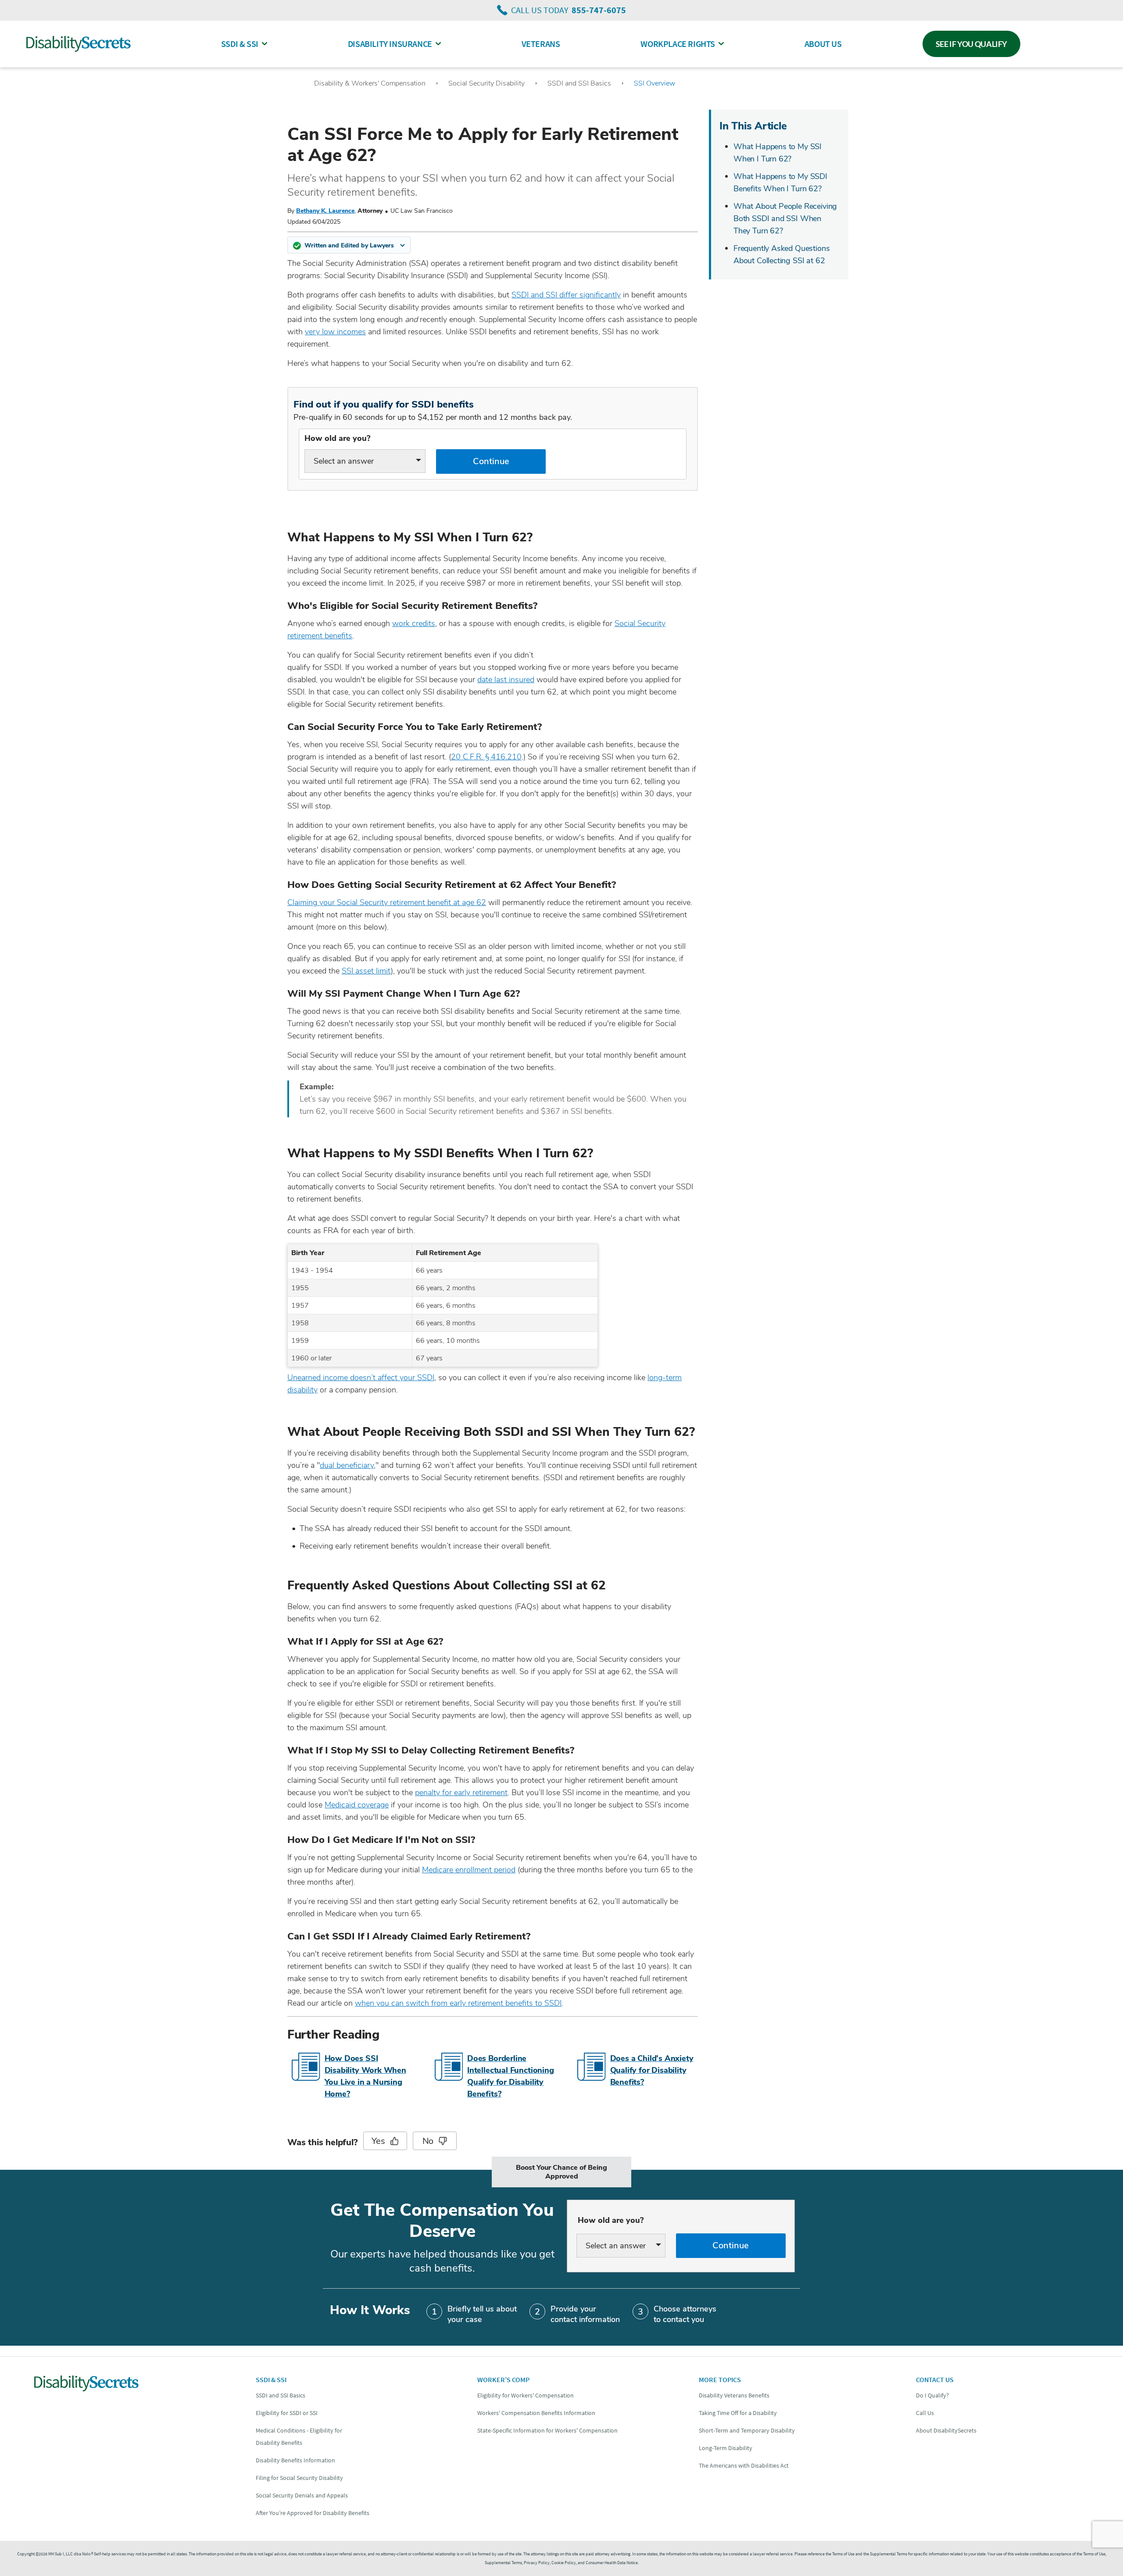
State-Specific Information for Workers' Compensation (547, 2430)
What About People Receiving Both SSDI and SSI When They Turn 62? (785, 218)
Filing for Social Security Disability (299, 2478)
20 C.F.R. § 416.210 (486, 757)
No (428, 2141)
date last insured (506, 680)
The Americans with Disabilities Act (744, 2465)
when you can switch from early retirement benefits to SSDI (458, 2003)
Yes (378, 2141)
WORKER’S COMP (503, 2379)
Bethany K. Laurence (325, 211)
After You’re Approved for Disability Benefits (313, 2513)
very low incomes (335, 332)
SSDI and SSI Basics (579, 83)
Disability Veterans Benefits (734, 2395)
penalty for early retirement (461, 1792)
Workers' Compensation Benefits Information (536, 2413)
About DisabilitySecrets (946, 2430)
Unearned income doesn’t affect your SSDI (361, 1377)
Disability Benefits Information (295, 2460)
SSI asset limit (366, 971)
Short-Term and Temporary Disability (747, 2430)
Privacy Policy (537, 2563)
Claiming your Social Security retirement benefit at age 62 (387, 902)
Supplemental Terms (503, 2563)
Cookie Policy (564, 2563)
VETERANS (541, 44)
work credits (414, 623)
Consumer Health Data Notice (612, 2563)
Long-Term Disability (726, 2448)
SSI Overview (654, 83)
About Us (823, 44)
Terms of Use (1094, 2554)
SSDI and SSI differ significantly (566, 295)
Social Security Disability (486, 83)
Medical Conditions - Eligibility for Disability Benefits (299, 2436)
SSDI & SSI (240, 44)
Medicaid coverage (357, 1805)
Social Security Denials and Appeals (302, 2495)
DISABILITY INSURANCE (390, 44)
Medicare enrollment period (469, 1870)
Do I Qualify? (932, 2395)
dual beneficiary (347, 1465)
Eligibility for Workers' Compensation (526, 2395)
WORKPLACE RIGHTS (678, 44)
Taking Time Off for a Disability (738, 2413)
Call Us (925, 2413)
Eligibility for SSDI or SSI (287, 2413)
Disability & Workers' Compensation (370, 83)
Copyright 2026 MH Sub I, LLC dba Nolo (55, 2554)
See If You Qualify (972, 44)
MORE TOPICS (720, 2379)
